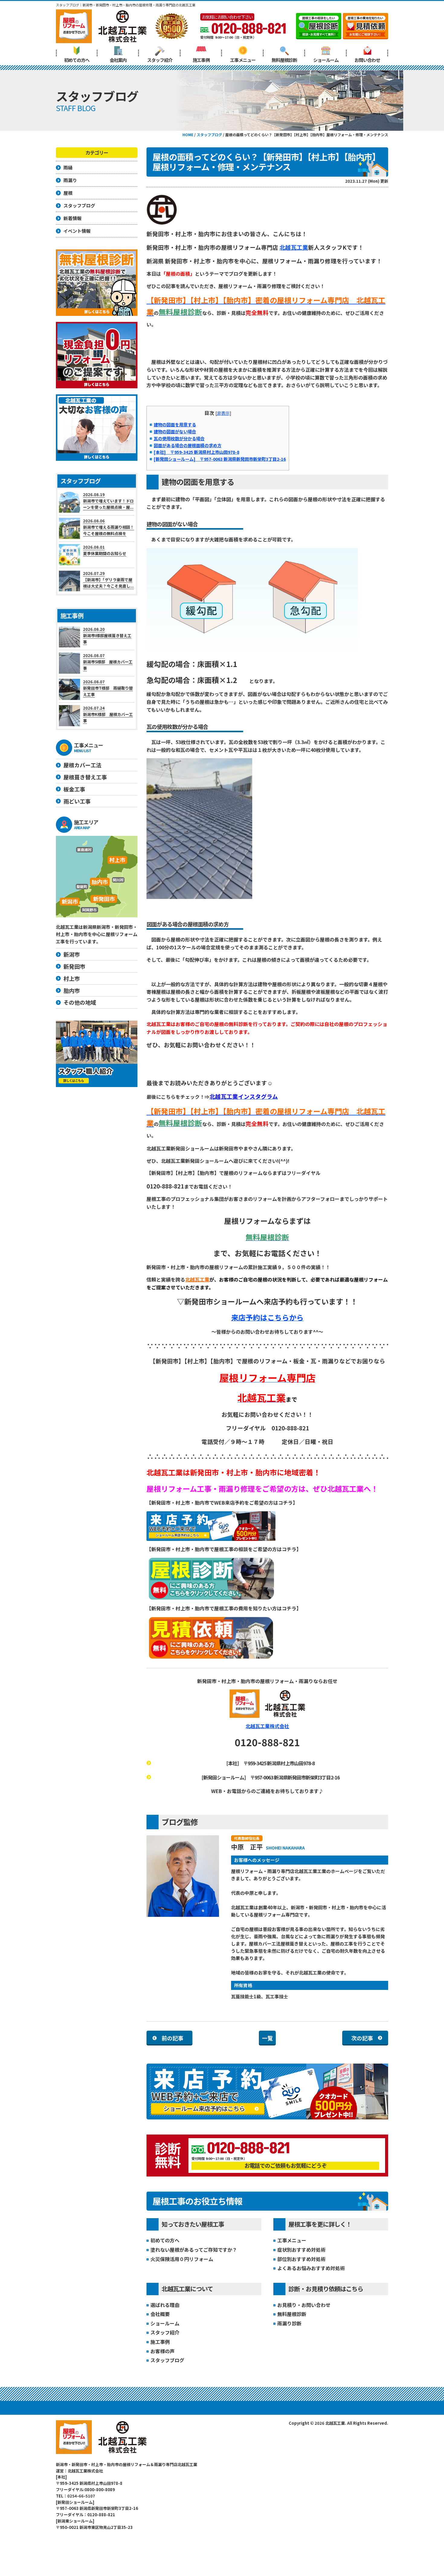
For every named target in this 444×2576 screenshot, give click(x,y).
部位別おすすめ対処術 (301, 2259)
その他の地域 (80, 1002)
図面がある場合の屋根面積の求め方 (188, 445)
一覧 (267, 2038)
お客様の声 (162, 2351)
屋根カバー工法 (82, 765)
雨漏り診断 (289, 2323)
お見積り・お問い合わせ (304, 2305)
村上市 (72, 978)
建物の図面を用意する (175, 424)
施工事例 (201, 60)
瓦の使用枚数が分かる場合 (179, 438)
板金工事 (74, 789)
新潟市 (72, 954)
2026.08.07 (108, 662)
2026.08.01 (105, 550)
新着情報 (72, 218)
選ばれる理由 (165, 2305)
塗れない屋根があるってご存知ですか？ (194, 2250)
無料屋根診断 (284, 60)
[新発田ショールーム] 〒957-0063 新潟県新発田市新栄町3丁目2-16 (220, 459)
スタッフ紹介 (160, 60)
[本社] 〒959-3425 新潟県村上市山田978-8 (196, 452)
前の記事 (172, 2038)
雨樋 (68, 167)
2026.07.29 (108, 580)
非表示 (223, 413)
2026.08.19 (108, 501)
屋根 (68, 193)
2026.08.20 (107, 635)
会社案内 (118, 60)
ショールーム (326, 60)
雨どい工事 (77, 801)
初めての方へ (77, 60)
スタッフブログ (167, 2360)
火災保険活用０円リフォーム (182, 2259)
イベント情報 (77, 231)
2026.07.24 (108, 714)
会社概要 (160, 2314)
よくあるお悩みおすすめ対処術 (311, 2268)
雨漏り (70, 180)
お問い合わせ (367, 60)
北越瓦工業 (294, 247)
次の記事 (362, 2038)
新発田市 (74, 966)
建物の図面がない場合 (175, 431)
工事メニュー (243, 60)
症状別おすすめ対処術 (301, 2250)
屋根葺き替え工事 (85, 777)
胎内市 (72, 990)
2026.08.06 (109, 527)
